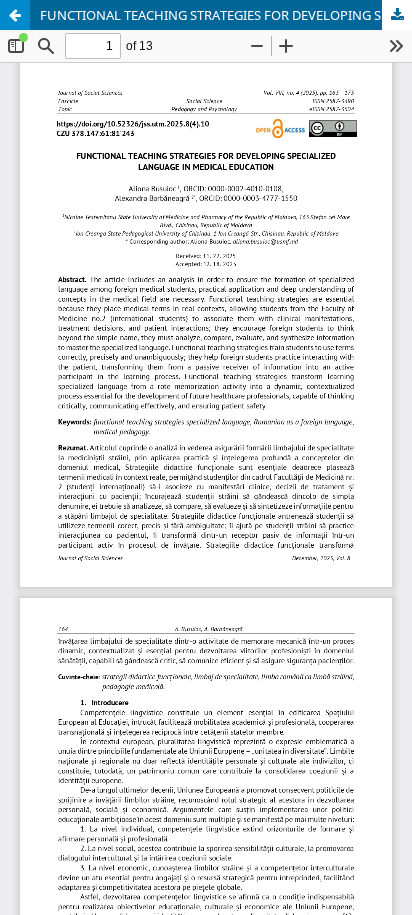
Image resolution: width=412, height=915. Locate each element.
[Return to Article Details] (15, 15)
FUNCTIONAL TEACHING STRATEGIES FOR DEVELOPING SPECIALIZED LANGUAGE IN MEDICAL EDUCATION (226, 15)
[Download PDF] (397, 15)
